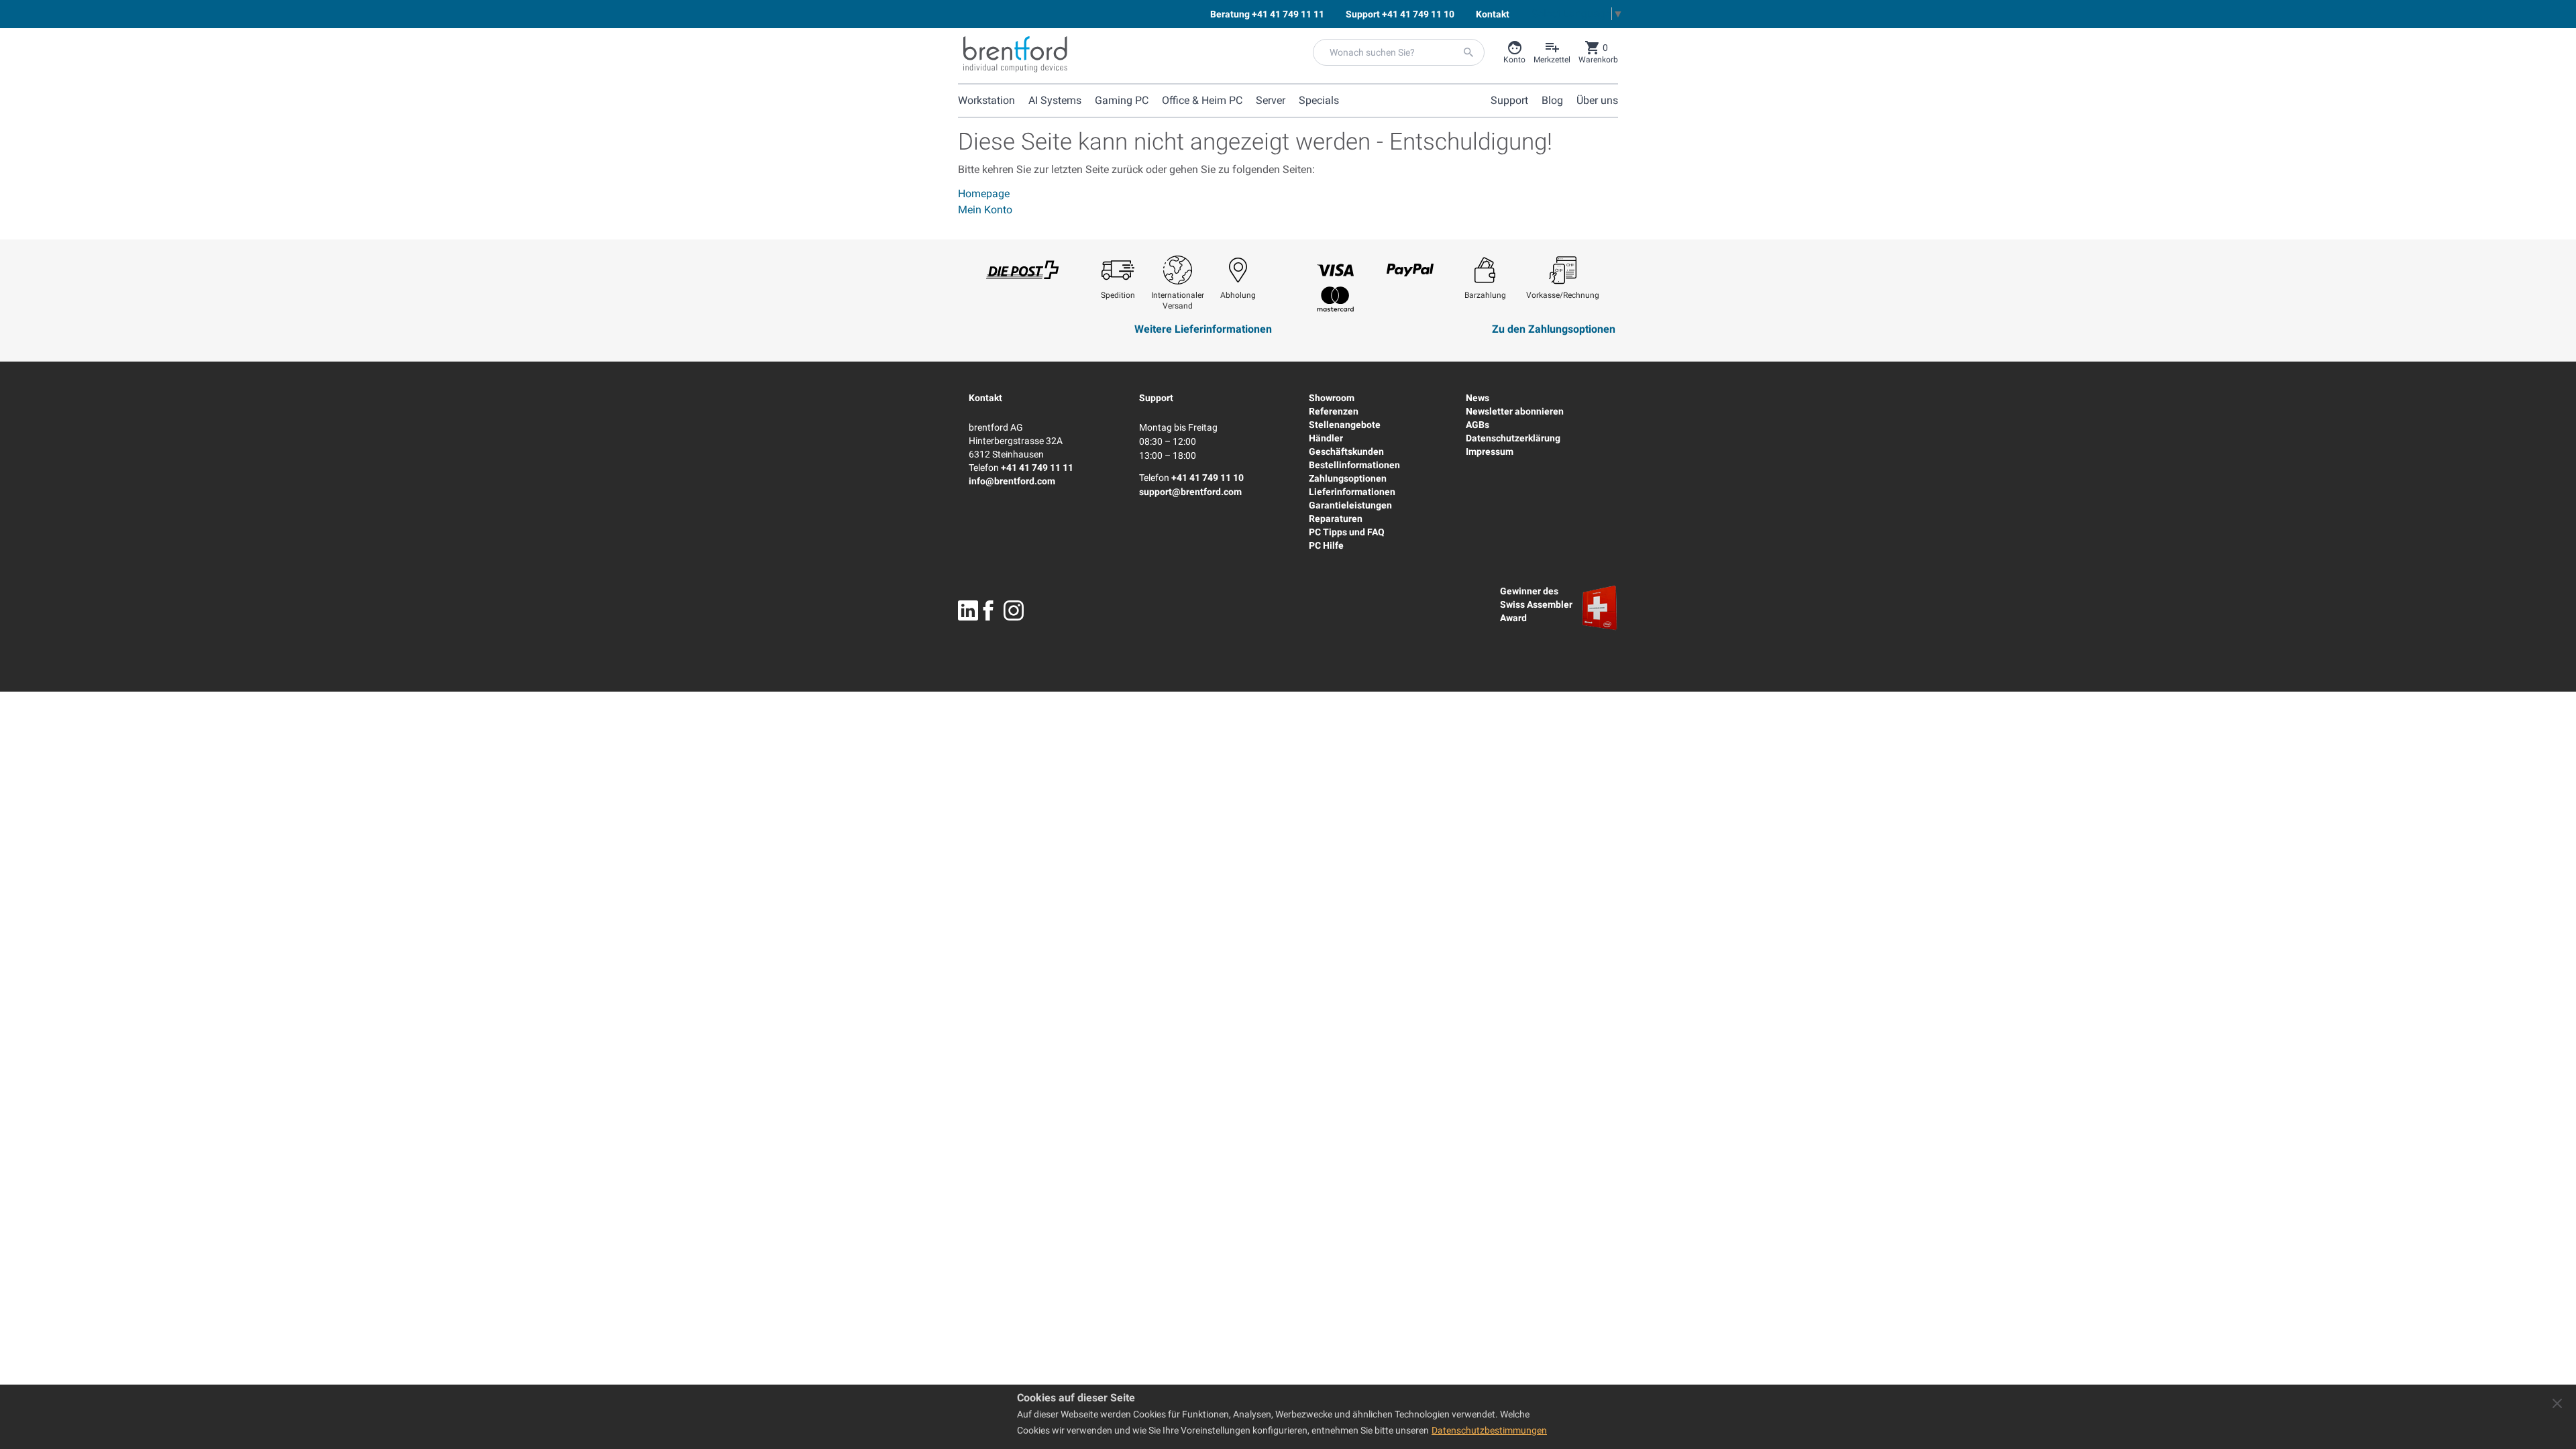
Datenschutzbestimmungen (1489, 1430)
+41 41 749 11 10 (1207, 478)
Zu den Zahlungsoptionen (1554, 329)
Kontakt (985, 398)
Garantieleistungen (1350, 505)
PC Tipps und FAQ (1347, 532)
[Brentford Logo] (1015, 54)
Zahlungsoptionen (1348, 478)
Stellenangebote (1345, 425)
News (1478, 398)
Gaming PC (1122, 100)
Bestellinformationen (1354, 465)
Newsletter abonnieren (1515, 411)
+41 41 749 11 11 (1037, 468)
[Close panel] (2557, 1403)
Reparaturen (1336, 519)
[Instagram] (1014, 610)
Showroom (1332, 398)
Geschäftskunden (1346, 451)
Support (1156, 398)
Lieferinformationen (1352, 492)
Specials (1319, 100)
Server (1271, 100)
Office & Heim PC (1202, 100)
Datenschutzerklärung (1513, 438)
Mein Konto (985, 210)
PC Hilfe (1326, 545)
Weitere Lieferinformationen (1203, 329)
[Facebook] (988, 610)
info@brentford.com (1012, 481)
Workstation (986, 100)
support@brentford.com (1190, 492)
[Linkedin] (968, 610)
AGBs (1478, 425)
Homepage (984, 194)
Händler (1326, 438)
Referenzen (1334, 411)
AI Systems (1055, 100)
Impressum (1490, 451)
